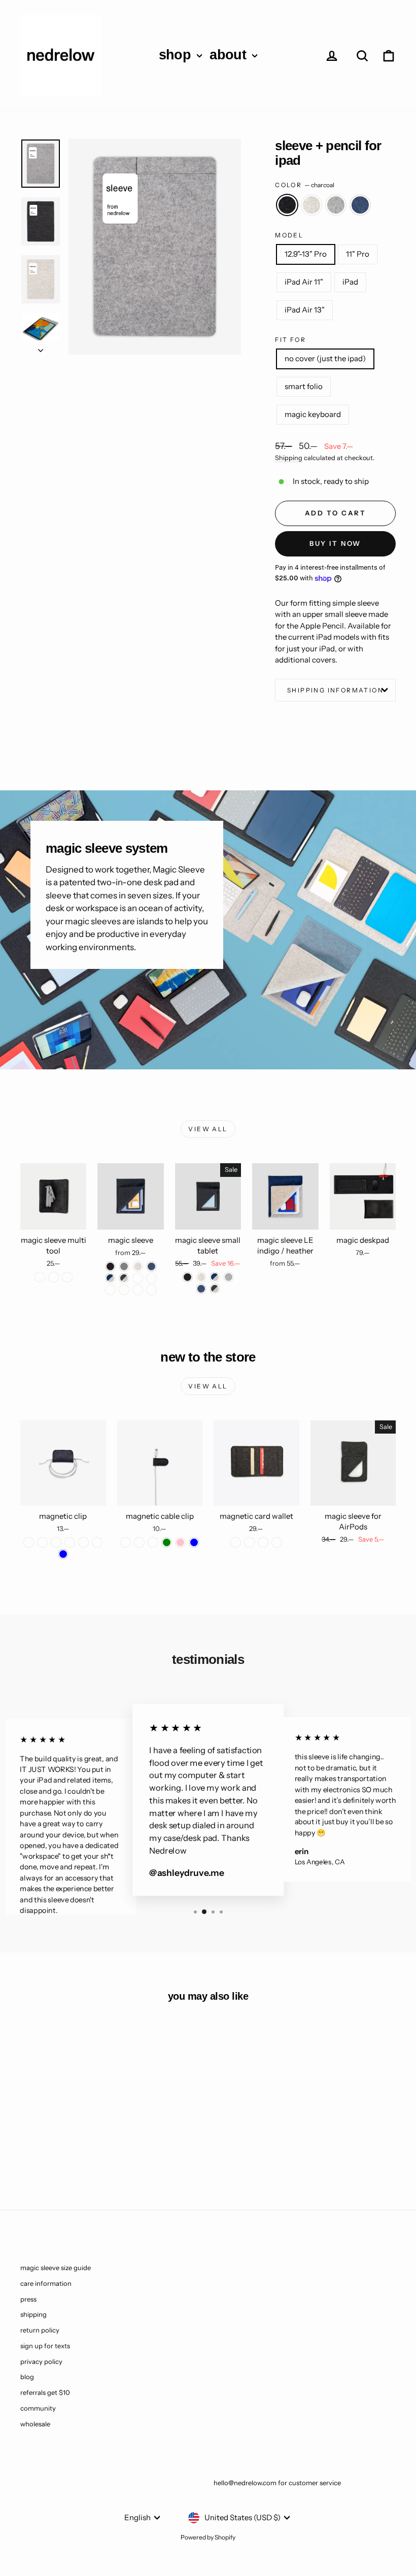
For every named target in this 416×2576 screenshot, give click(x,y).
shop (177, 55)
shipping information (335, 690)
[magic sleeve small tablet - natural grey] (229, 1277)
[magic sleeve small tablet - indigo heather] (215, 1277)
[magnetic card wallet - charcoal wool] (236, 1542)
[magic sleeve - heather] (138, 1266)
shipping (33, 2314)
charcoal (287, 205)
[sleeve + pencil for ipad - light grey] (70, 2150)
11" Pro (358, 254)
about (230, 55)
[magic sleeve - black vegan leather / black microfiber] (151, 1290)
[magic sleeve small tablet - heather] (201, 1277)
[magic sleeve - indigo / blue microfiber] (110, 1290)
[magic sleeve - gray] (124, 1266)
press (28, 2299)
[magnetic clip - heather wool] (70, 1542)
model (289, 235)
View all (208, 1129)
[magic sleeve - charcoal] (110, 1266)
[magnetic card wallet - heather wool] (249, 1542)
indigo (360, 205)
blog (27, 2377)
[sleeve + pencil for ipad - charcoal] (42, 2150)
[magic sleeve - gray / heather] (138, 1278)
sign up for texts (45, 2346)
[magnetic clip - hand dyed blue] (63, 1554)
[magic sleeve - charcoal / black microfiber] (151, 1278)
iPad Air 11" (304, 282)
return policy (40, 2330)
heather (311, 205)
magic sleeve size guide (56, 2268)
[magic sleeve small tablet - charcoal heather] (215, 1289)
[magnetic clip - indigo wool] (56, 1542)
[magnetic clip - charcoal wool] (29, 1542)
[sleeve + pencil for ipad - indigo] (83, 2150)
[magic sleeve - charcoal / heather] (124, 1278)
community (38, 2408)
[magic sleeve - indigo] (151, 1266)
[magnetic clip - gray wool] (42, 1542)
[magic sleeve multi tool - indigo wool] (54, 1277)
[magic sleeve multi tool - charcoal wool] (40, 1277)
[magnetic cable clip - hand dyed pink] (180, 1542)
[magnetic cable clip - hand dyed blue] (194, 1542)
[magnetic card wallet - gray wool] (263, 1542)
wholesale (35, 2424)
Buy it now (335, 543)
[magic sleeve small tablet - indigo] (201, 1289)
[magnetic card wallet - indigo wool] (277, 1542)
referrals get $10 (45, 2392)
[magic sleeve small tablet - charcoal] (187, 1277)
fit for (290, 340)
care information (46, 2283)
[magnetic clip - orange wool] (83, 1542)
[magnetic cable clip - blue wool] (139, 1542)
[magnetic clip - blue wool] (97, 1542)
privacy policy (41, 2361)
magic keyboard (313, 414)
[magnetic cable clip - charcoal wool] (126, 1542)
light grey (336, 205)
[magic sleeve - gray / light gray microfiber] (124, 1290)
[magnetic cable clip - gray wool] (153, 1542)
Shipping (289, 458)
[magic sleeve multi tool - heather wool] (67, 1277)
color (304, 185)
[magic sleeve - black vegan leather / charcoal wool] (138, 1290)
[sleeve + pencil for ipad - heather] (56, 2150)
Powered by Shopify (208, 2537)
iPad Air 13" (305, 310)
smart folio (304, 386)
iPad (350, 282)
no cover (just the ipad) (325, 358)
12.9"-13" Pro (306, 254)
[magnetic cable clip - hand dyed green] (167, 1542)
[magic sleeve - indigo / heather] (110, 1278)
